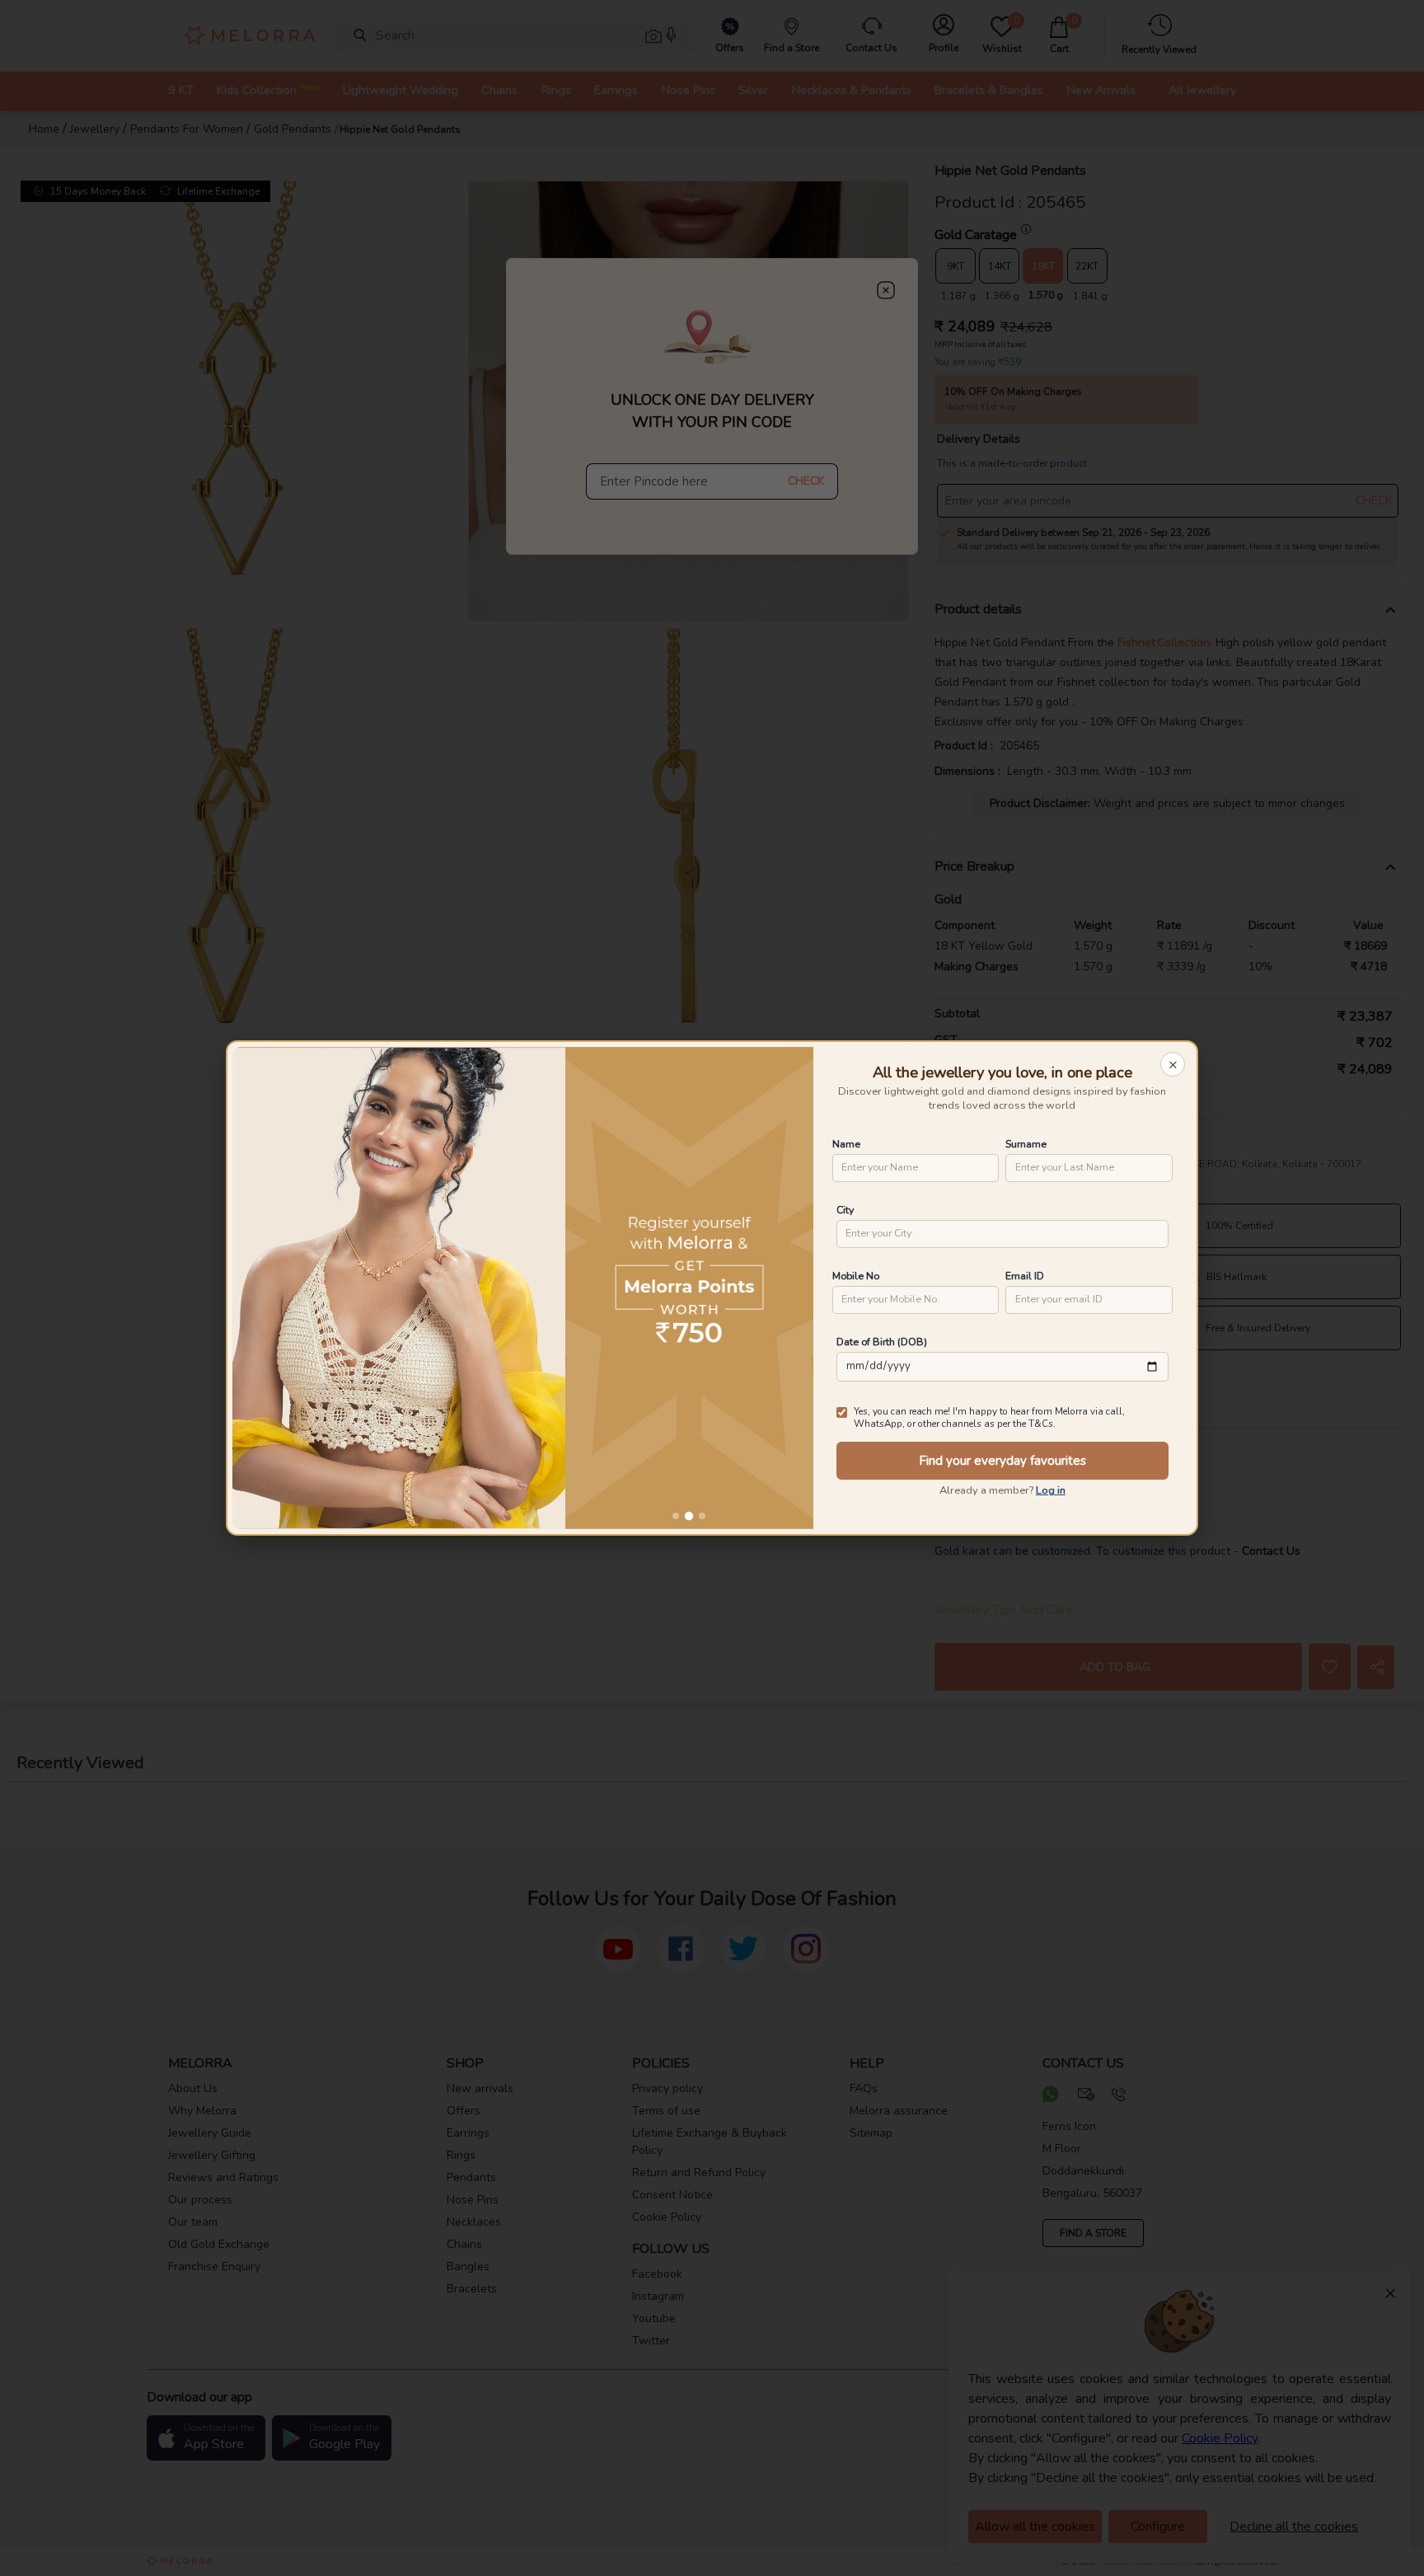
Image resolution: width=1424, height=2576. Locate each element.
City (845, 1210)
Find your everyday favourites (1002, 1461)
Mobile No (856, 1276)
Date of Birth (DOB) (882, 1342)
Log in (1051, 1490)
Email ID (1025, 1276)
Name (846, 1144)
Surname (1026, 1144)
